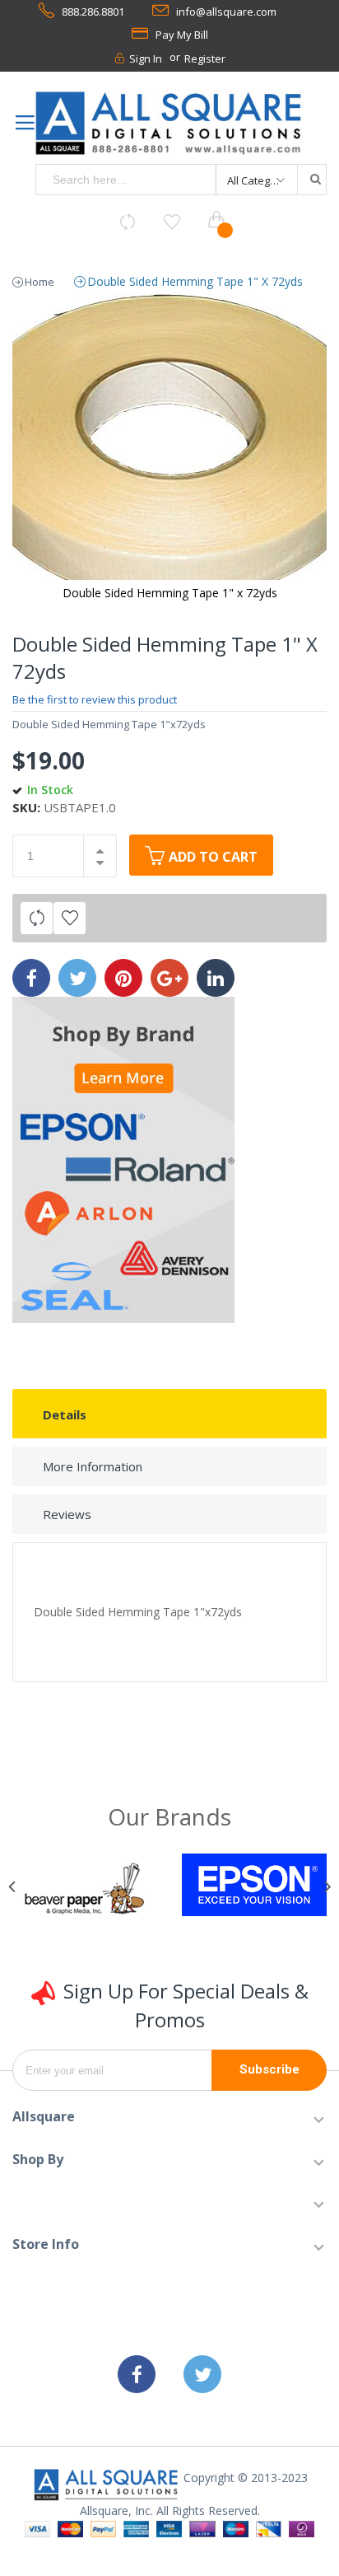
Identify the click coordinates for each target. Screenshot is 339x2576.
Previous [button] (14, 1887)
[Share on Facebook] (31, 978)
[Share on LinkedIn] (216, 978)
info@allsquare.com (226, 12)
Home (39, 282)
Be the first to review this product (95, 699)
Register (205, 58)
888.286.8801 (93, 12)
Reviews (67, 1514)
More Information (93, 1466)
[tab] (169, 1414)
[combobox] (126, 180)
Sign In (146, 58)
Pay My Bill (182, 35)
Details (65, 1414)
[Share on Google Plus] (169, 978)
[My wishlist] (172, 222)
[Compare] (128, 222)
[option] (85, 1891)
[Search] (311, 180)
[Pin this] (123, 978)
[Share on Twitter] (77, 978)
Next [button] (325, 1887)
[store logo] (169, 124)
